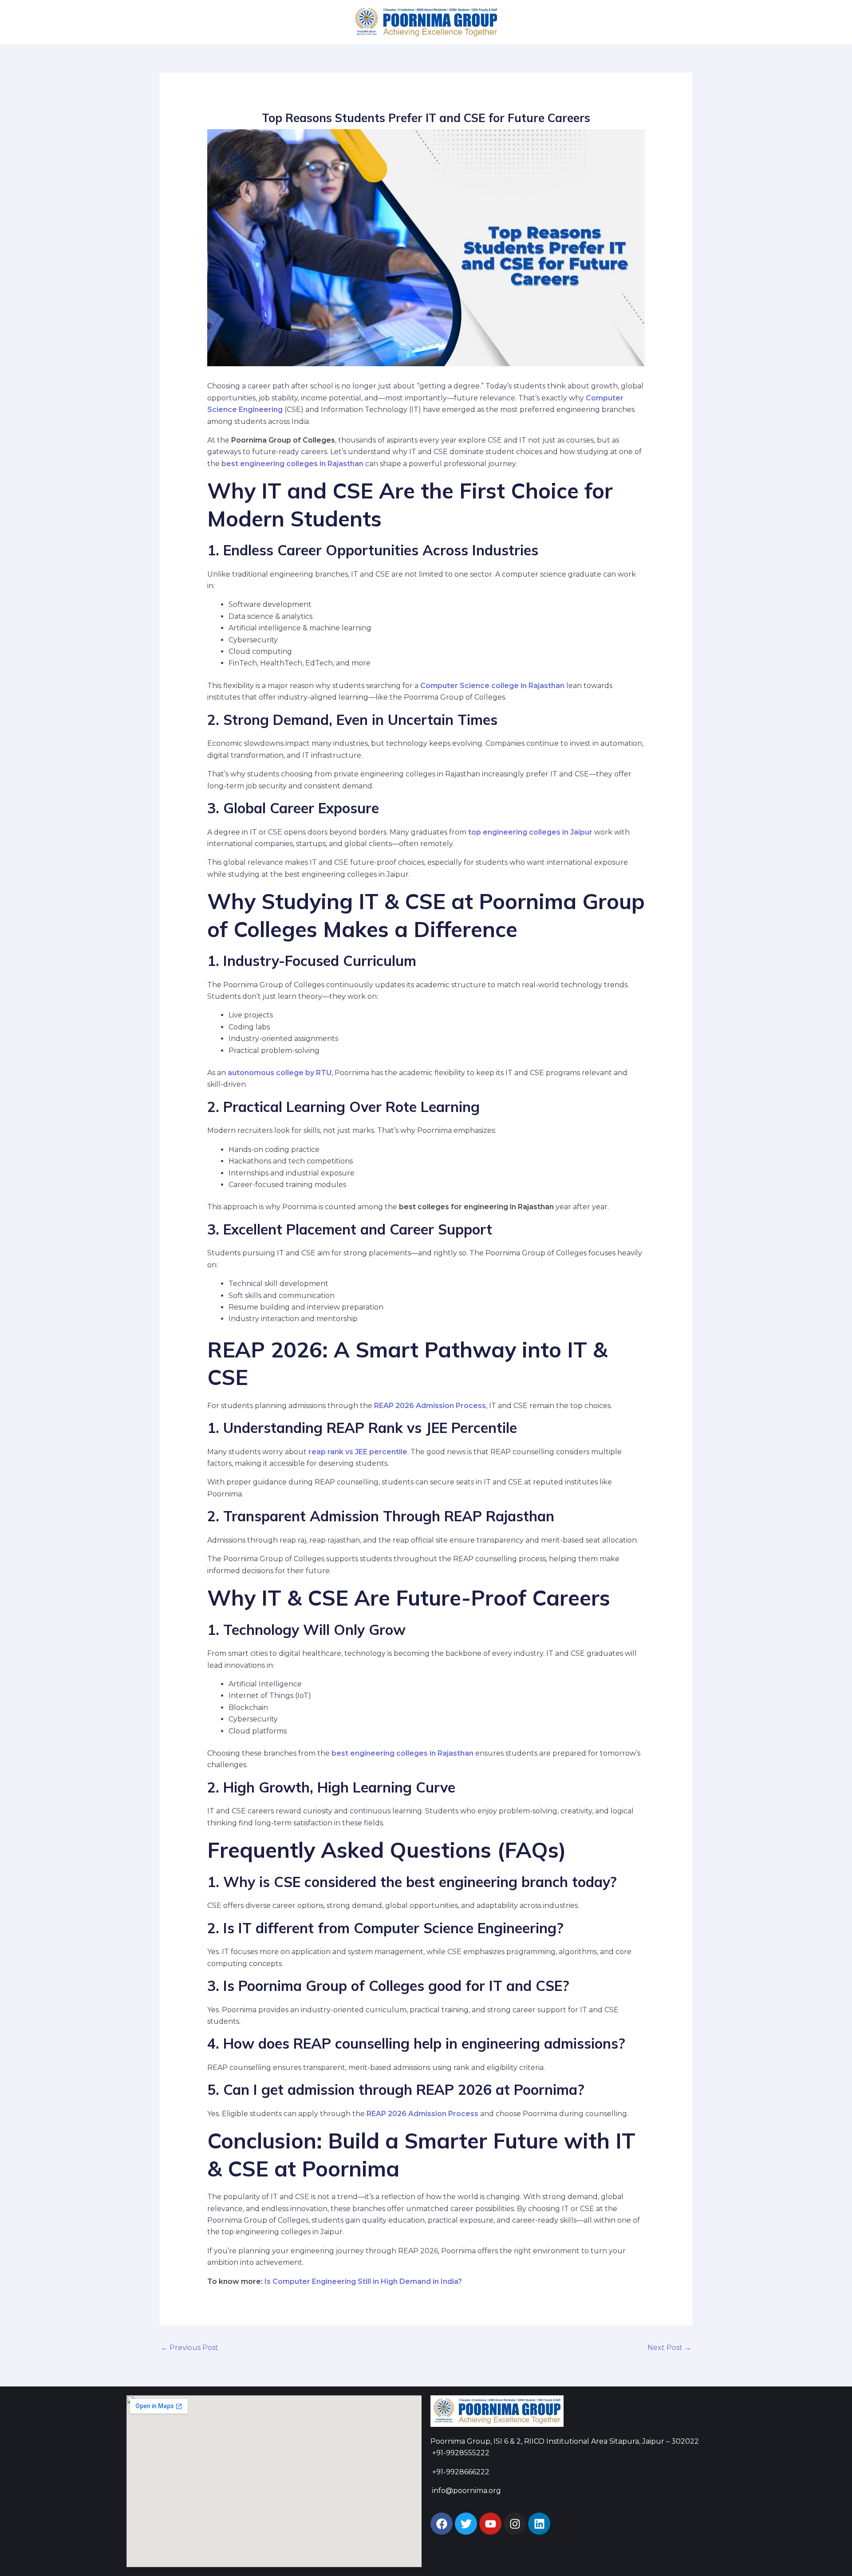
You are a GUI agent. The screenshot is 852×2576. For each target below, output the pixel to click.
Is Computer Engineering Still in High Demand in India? (363, 2281)
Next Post (669, 2348)
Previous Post (189, 2348)
